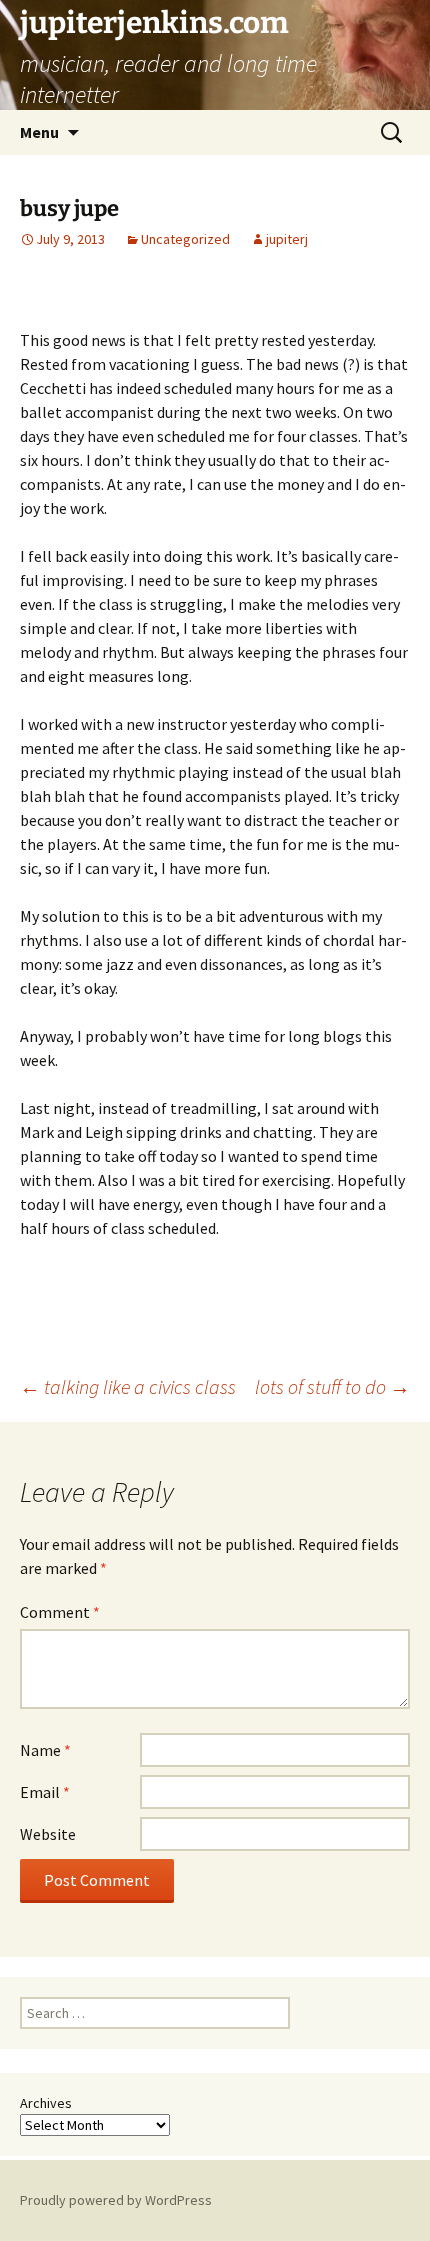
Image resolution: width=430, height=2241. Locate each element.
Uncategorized (185, 239)
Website (48, 1834)
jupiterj (287, 239)
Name (45, 1750)
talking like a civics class (128, 1386)
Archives (46, 2103)
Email (45, 1792)
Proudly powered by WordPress (116, 2200)
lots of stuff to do (332, 1386)
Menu (39, 132)
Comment (60, 1612)
